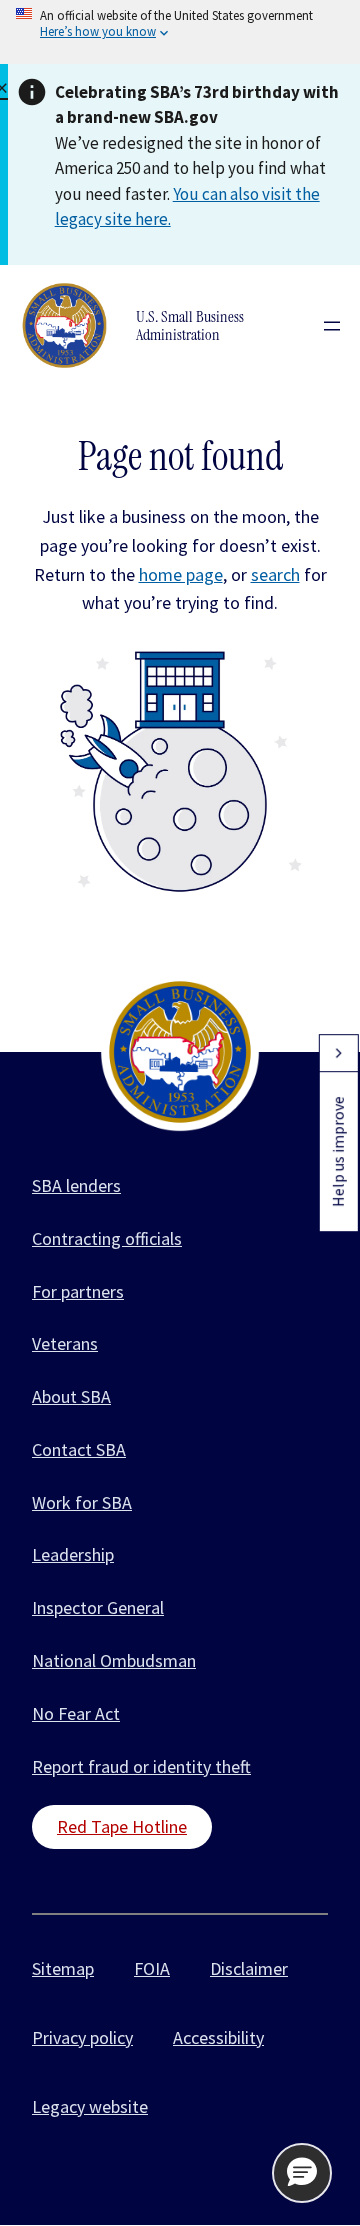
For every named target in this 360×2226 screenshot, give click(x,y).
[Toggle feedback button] (338, 1053)
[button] (302, 2173)
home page (181, 574)
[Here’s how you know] (180, 32)
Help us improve (338, 1151)
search (275, 574)
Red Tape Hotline (122, 1826)
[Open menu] (332, 326)
